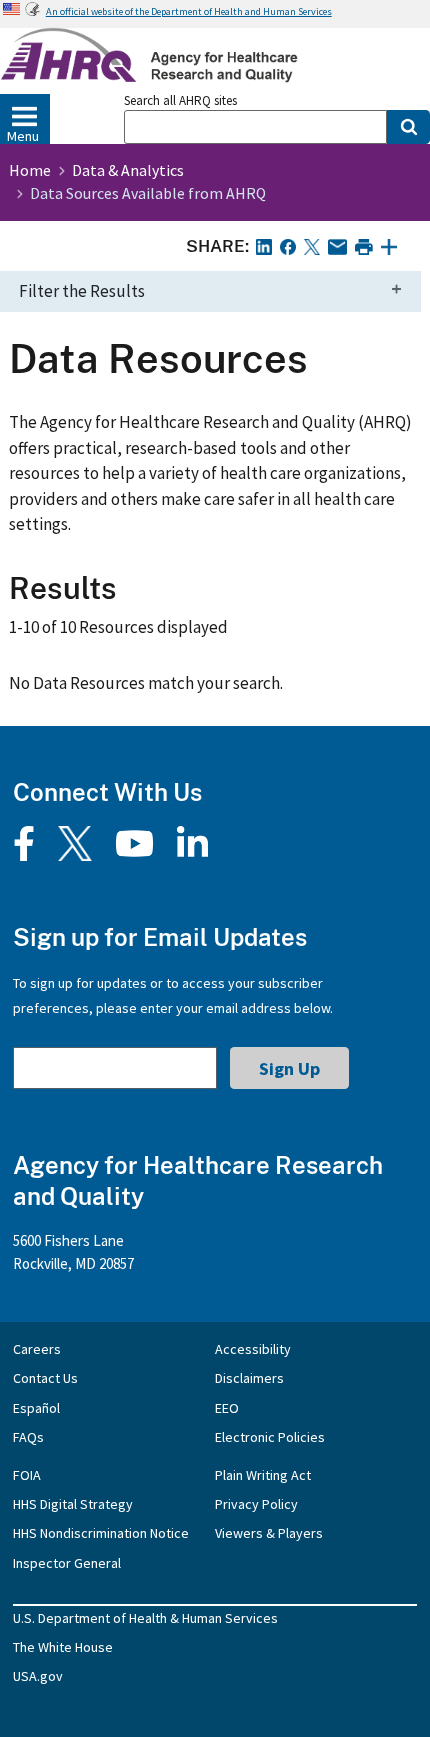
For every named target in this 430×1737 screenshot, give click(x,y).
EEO (227, 1408)
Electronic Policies (270, 1437)
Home (30, 170)
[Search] (408, 127)
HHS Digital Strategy (73, 1504)
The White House (63, 1647)
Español (36, 1408)
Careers (37, 1349)
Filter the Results (82, 291)
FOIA (27, 1475)
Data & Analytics (128, 170)
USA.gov (38, 1676)
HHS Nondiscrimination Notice (101, 1533)
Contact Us (45, 1378)
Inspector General (67, 1563)
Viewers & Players (269, 1533)
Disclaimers (249, 1378)
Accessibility (253, 1349)
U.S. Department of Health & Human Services (145, 1618)
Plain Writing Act (263, 1475)
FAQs (28, 1437)
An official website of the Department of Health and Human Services (189, 11)
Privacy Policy (256, 1504)
